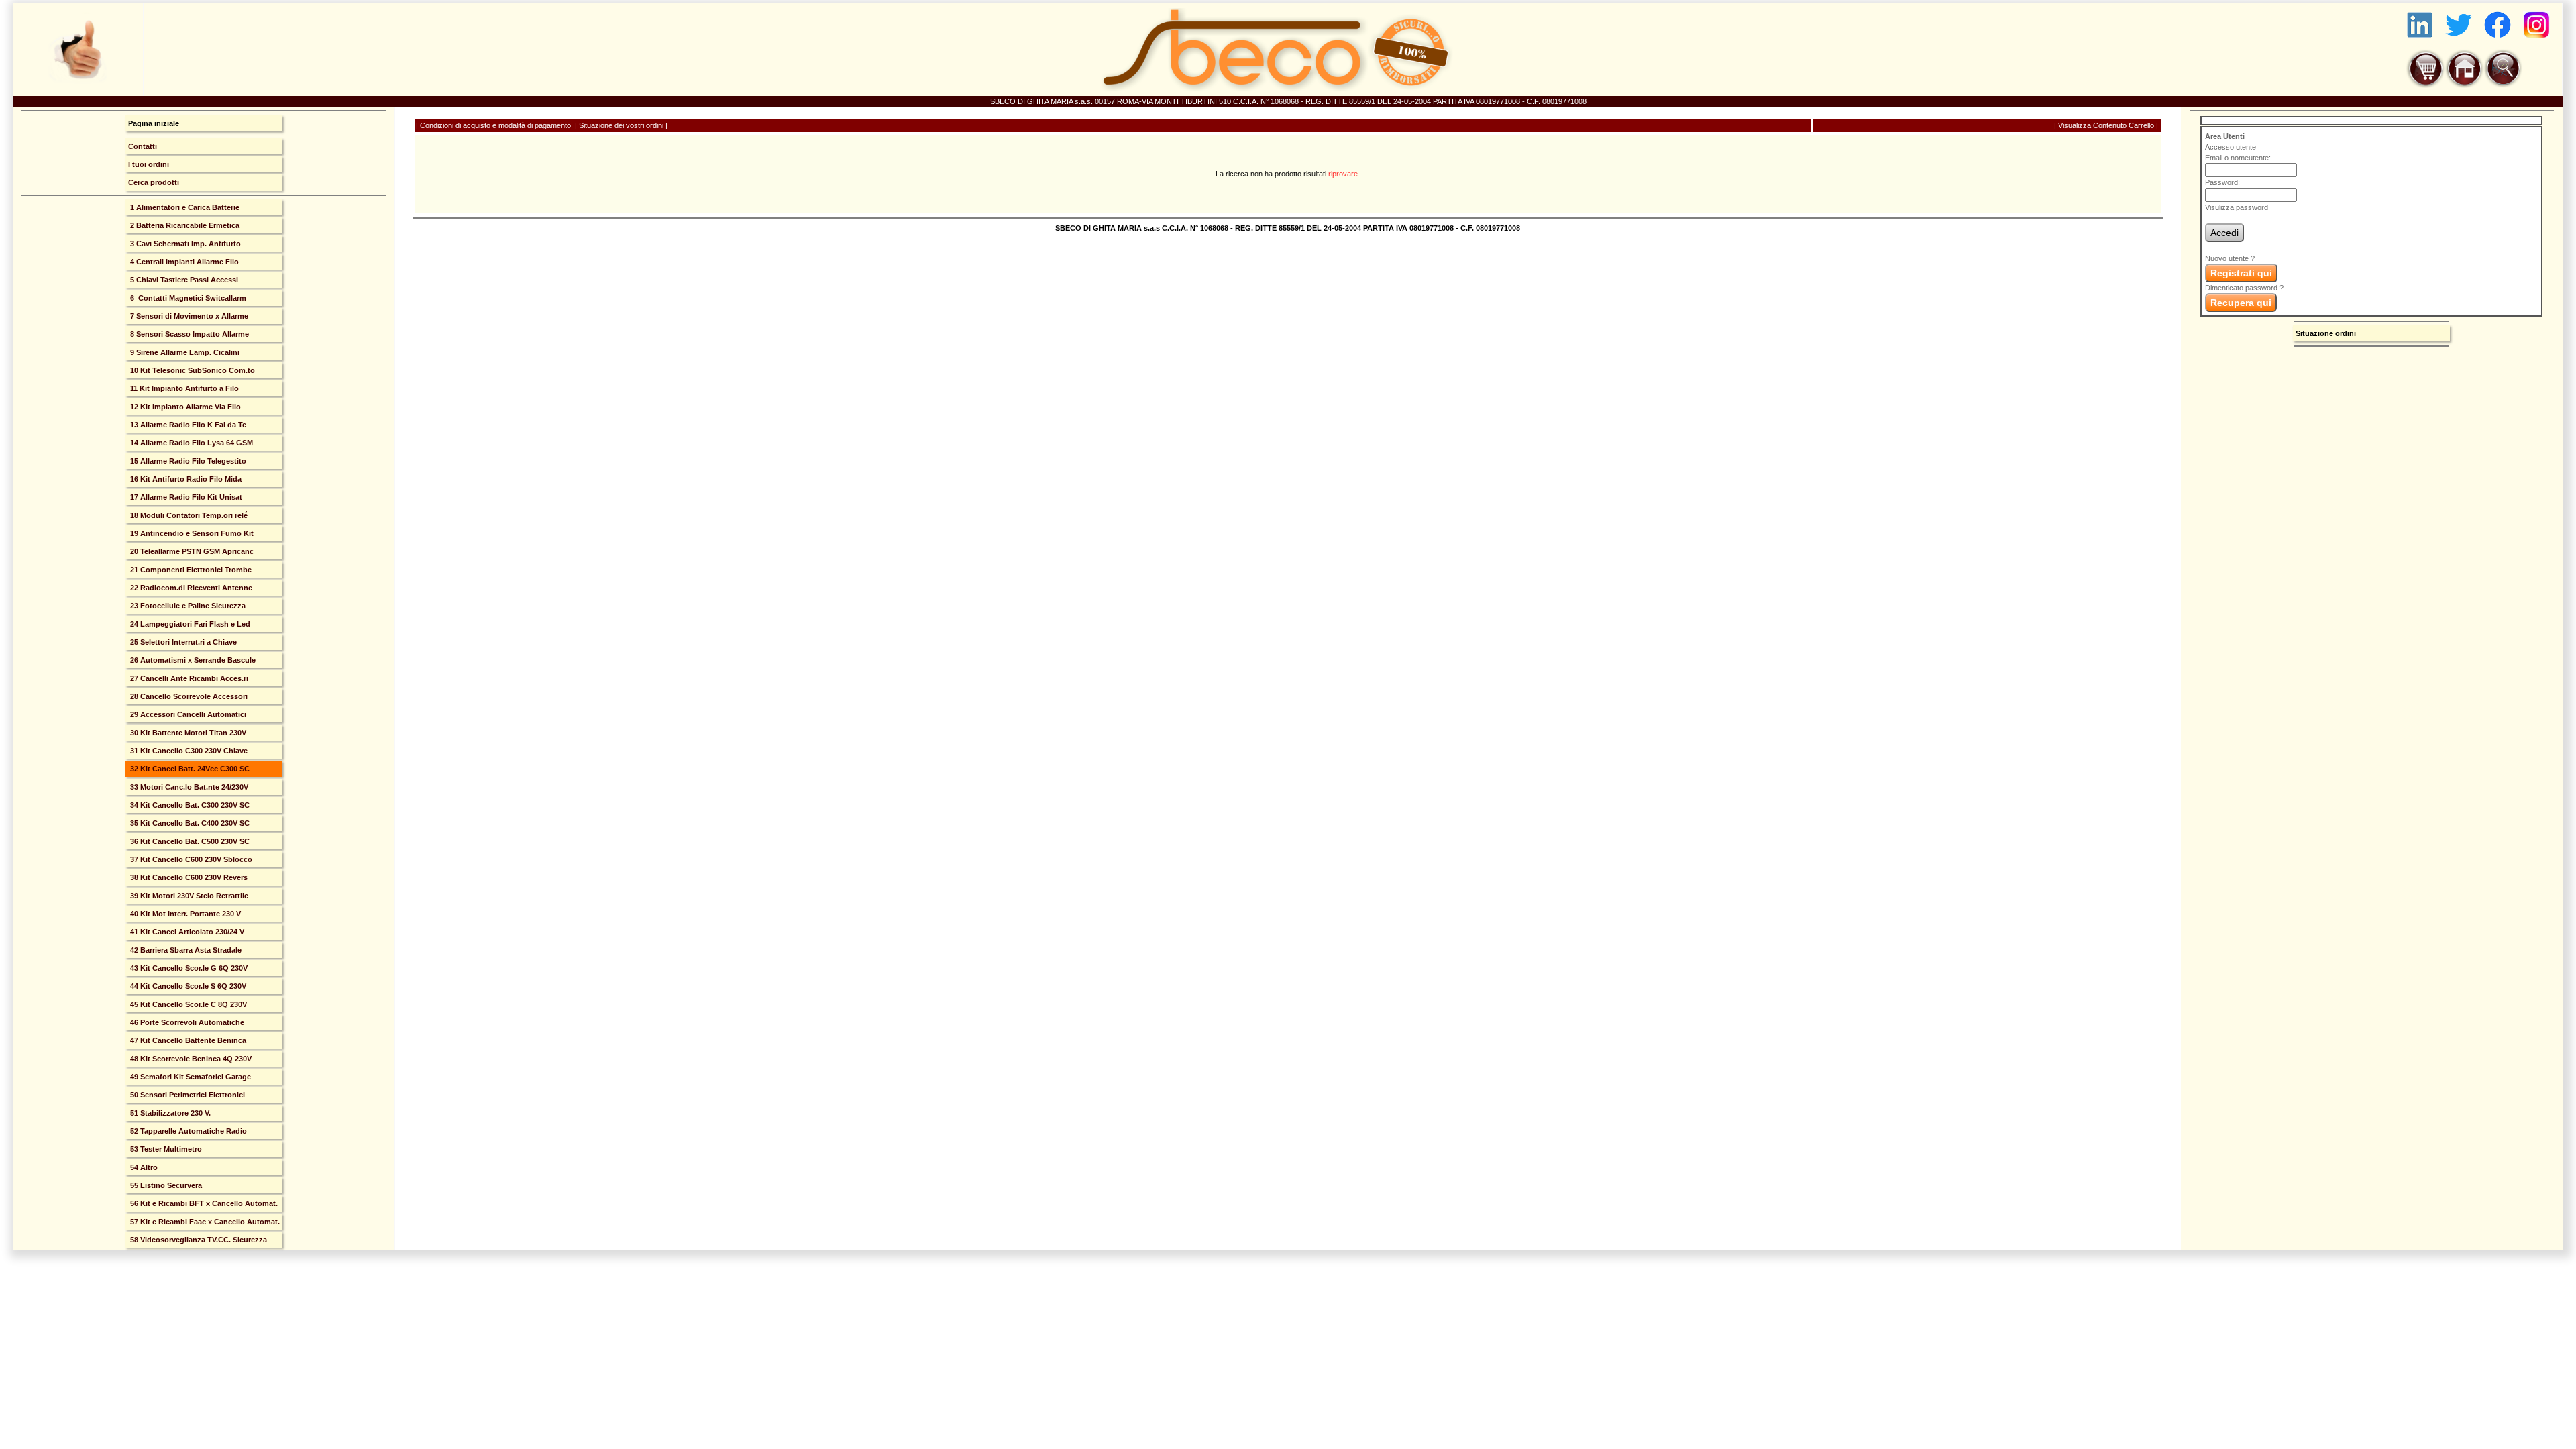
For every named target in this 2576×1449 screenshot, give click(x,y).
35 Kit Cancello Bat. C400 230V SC (189, 823)
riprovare (1343, 174)
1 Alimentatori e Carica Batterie (184, 207)
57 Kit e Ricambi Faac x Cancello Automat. (204, 1222)
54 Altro (143, 1167)
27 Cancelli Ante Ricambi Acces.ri (188, 678)
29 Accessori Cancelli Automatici (187, 714)
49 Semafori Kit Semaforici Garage (190, 1077)
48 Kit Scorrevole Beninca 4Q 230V (190, 1059)
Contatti (143, 146)
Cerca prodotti (154, 182)
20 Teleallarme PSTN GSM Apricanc (191, 551)
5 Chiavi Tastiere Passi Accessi (183, 280)
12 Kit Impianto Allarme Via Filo (184, 407)
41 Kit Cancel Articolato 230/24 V (186, 932)
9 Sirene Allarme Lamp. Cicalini (184, 352)
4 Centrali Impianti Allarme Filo (183, 262)
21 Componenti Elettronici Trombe (190, 570)
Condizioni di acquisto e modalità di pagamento (495, 125)
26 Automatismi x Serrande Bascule (192, 660)
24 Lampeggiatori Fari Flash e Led (189, 624)
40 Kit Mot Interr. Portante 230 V (184, 914)
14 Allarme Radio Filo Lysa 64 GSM (191, 443)
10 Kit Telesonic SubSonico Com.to (192, 370)
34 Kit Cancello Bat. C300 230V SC (189, 805)
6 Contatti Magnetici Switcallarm (187, 298)
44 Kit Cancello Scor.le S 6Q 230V (187, 986)
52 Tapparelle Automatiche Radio (187, 1131)
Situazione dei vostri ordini (621, 125)
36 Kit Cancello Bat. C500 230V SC (189, 841)
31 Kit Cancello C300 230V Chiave (188, 751)
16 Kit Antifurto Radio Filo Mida (185, 479)
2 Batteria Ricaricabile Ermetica (184, 225)
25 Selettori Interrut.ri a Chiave (182, 642)
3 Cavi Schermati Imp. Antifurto (184, 244)
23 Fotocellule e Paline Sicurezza (187, 606)
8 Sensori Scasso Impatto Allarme (189, 334)
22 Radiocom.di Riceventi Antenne (190, 588)
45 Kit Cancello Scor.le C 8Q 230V (187, 1004)
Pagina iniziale (154, 123)
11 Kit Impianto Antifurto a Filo (183, 388)
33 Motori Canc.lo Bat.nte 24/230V (188, 787)
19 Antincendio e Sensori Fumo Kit (191, 533)
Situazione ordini (2326, 333)
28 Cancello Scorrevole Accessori (188, 696)
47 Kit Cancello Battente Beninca (187, 1040)
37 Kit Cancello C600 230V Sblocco (190, 859)
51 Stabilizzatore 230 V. (169, 1113)
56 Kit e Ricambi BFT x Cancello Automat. (203, 1203)
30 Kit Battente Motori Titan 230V (187, 733)
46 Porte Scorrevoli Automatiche (186, 1022)
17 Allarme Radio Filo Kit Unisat (185, 497)
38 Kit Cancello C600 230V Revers (188, 877)
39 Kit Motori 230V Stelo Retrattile (188, 896)
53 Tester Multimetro (165, 1149)
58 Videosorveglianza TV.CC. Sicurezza (198, 1240)
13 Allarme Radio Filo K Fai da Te (187, 425)
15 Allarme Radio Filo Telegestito (187, 461)
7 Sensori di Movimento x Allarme (188, 316)
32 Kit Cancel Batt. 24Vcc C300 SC (189, 769)
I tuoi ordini (149, 164)
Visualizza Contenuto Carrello (2106, 125)
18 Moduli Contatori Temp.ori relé (188, 515)
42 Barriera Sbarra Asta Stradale (185, 950)
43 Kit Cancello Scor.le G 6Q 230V (188, 968)
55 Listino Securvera (165, 1185)
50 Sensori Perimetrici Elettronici (186, 1095)
